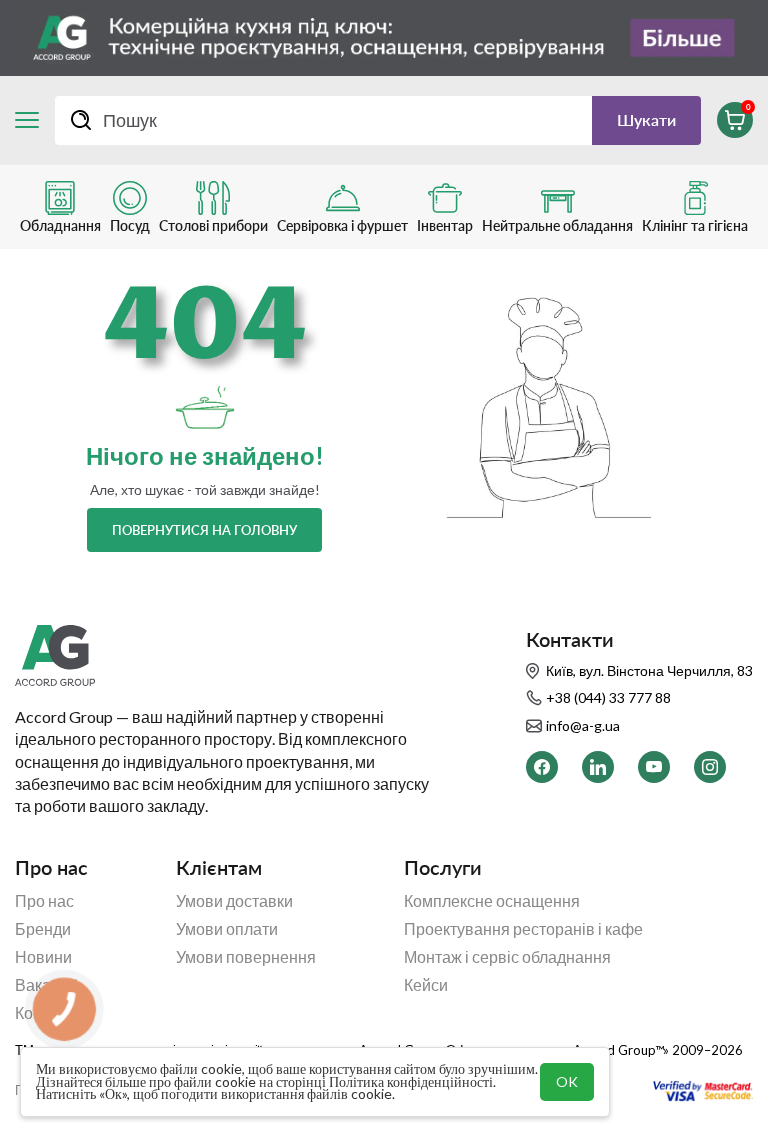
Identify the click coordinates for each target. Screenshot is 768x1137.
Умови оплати (227, 929)
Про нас (44, 901)
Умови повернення (246, 957)
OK (567, 1081)
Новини (43, 957)
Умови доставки (234, 901)
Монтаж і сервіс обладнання (507, 957)
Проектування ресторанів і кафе (523, 929)
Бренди (43, 929)
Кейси (426, 985)
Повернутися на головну (204, 530)
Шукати (646, 119)
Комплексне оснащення (492, 901)
